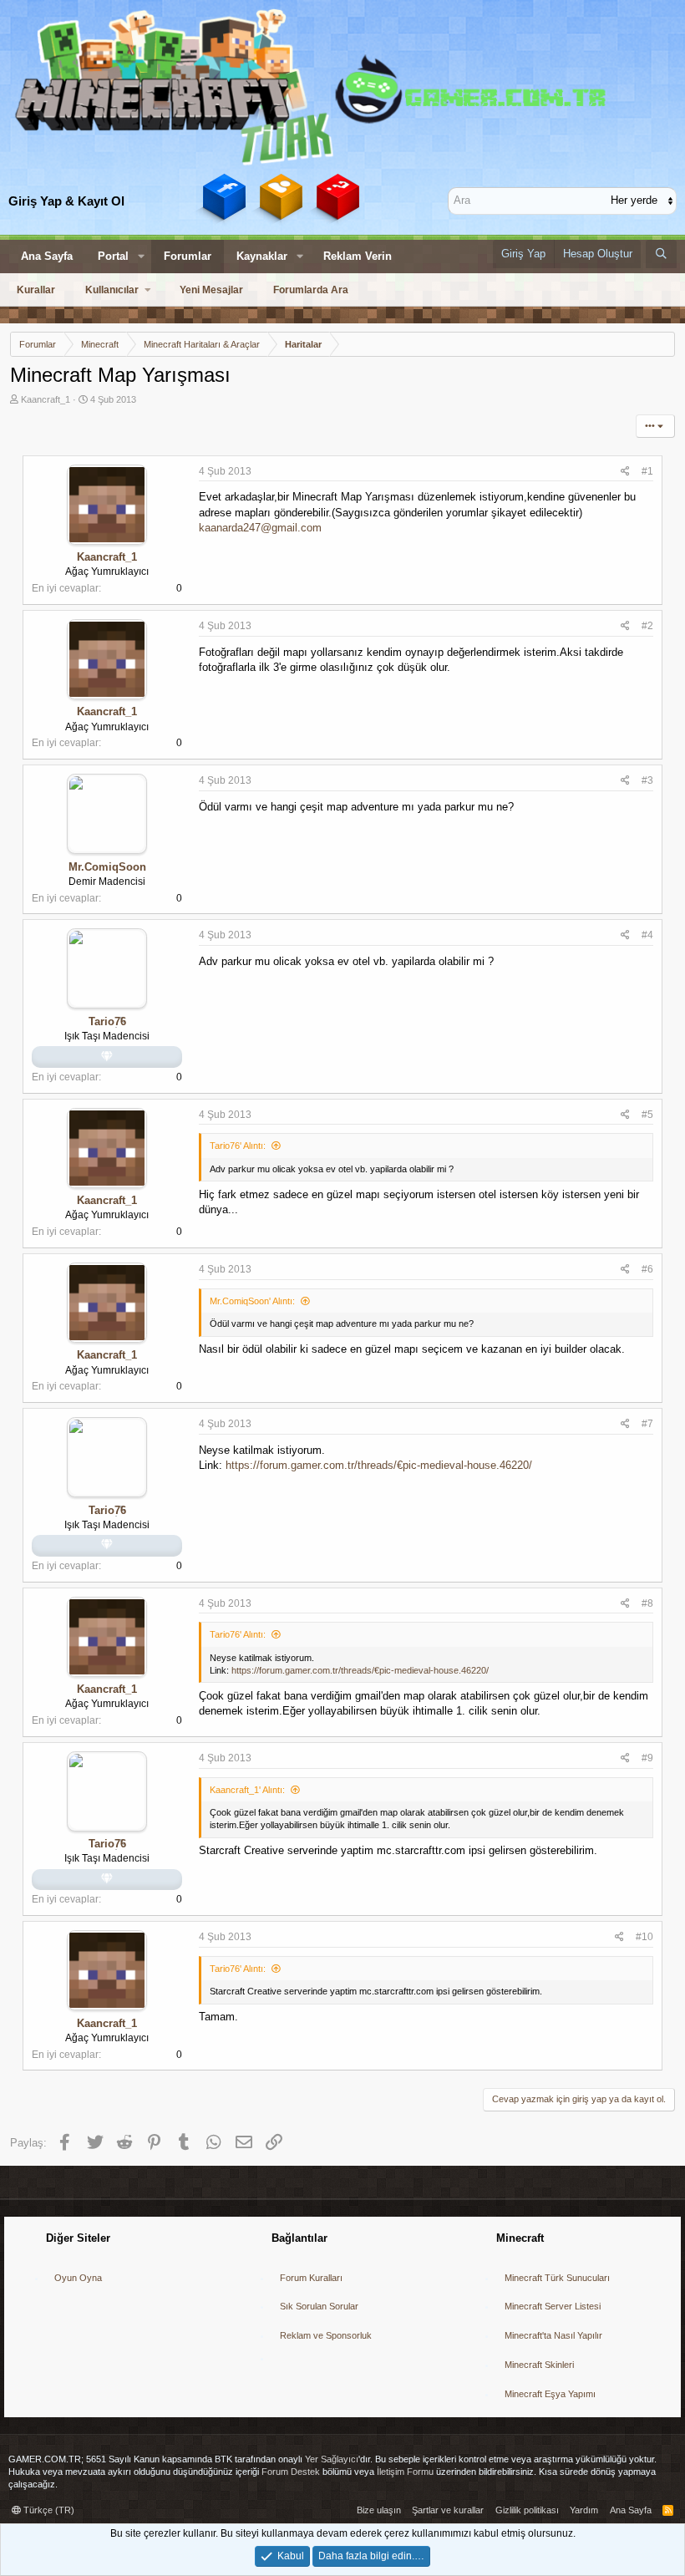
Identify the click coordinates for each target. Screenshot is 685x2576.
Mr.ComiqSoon (107, 867)
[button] (141, 257)
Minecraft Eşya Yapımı (550, 2394)
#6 (647, 1269)
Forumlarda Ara (311, 290)
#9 (647, 1758)
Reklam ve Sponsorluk (326, 2335)
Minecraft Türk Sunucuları (557, 2278)
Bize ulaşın (379, 2510)
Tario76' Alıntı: (238, 1146)
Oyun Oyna (78, 2278)
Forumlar (188, 256)
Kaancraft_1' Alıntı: (247, 1790)
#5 (647, 1115)
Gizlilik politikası (527, 2510)
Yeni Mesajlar (211, 290)
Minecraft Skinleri (539, 2365)
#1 (647, 471)
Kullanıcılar (112, 290)
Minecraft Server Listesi (553, 2306)
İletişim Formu (405, 2472)
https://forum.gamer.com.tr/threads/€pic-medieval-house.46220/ (379, 1465)
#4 (647, 935)
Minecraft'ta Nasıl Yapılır (553, 2335)
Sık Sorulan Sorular (319, 2306)
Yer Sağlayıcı (332, 2459)
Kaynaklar (262, 256)
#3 (647, 780)
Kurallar (36, 290)
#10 (644, 1937)
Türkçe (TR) (48, 2510)
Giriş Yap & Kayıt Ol (66, 201)
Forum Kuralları (311, 2278)
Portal (113, 256)
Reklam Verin (358, 256)
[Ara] (661, 254)
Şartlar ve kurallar (448, 2510)
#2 (647, 626)
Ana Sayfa (47, 256)
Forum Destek (291, 2472)
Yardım (584, 2510)
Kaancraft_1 (46, 399)
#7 (647, 1424)
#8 (647, 1603)
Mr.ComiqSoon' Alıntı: (252, 1301)
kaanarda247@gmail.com (260, 528)
